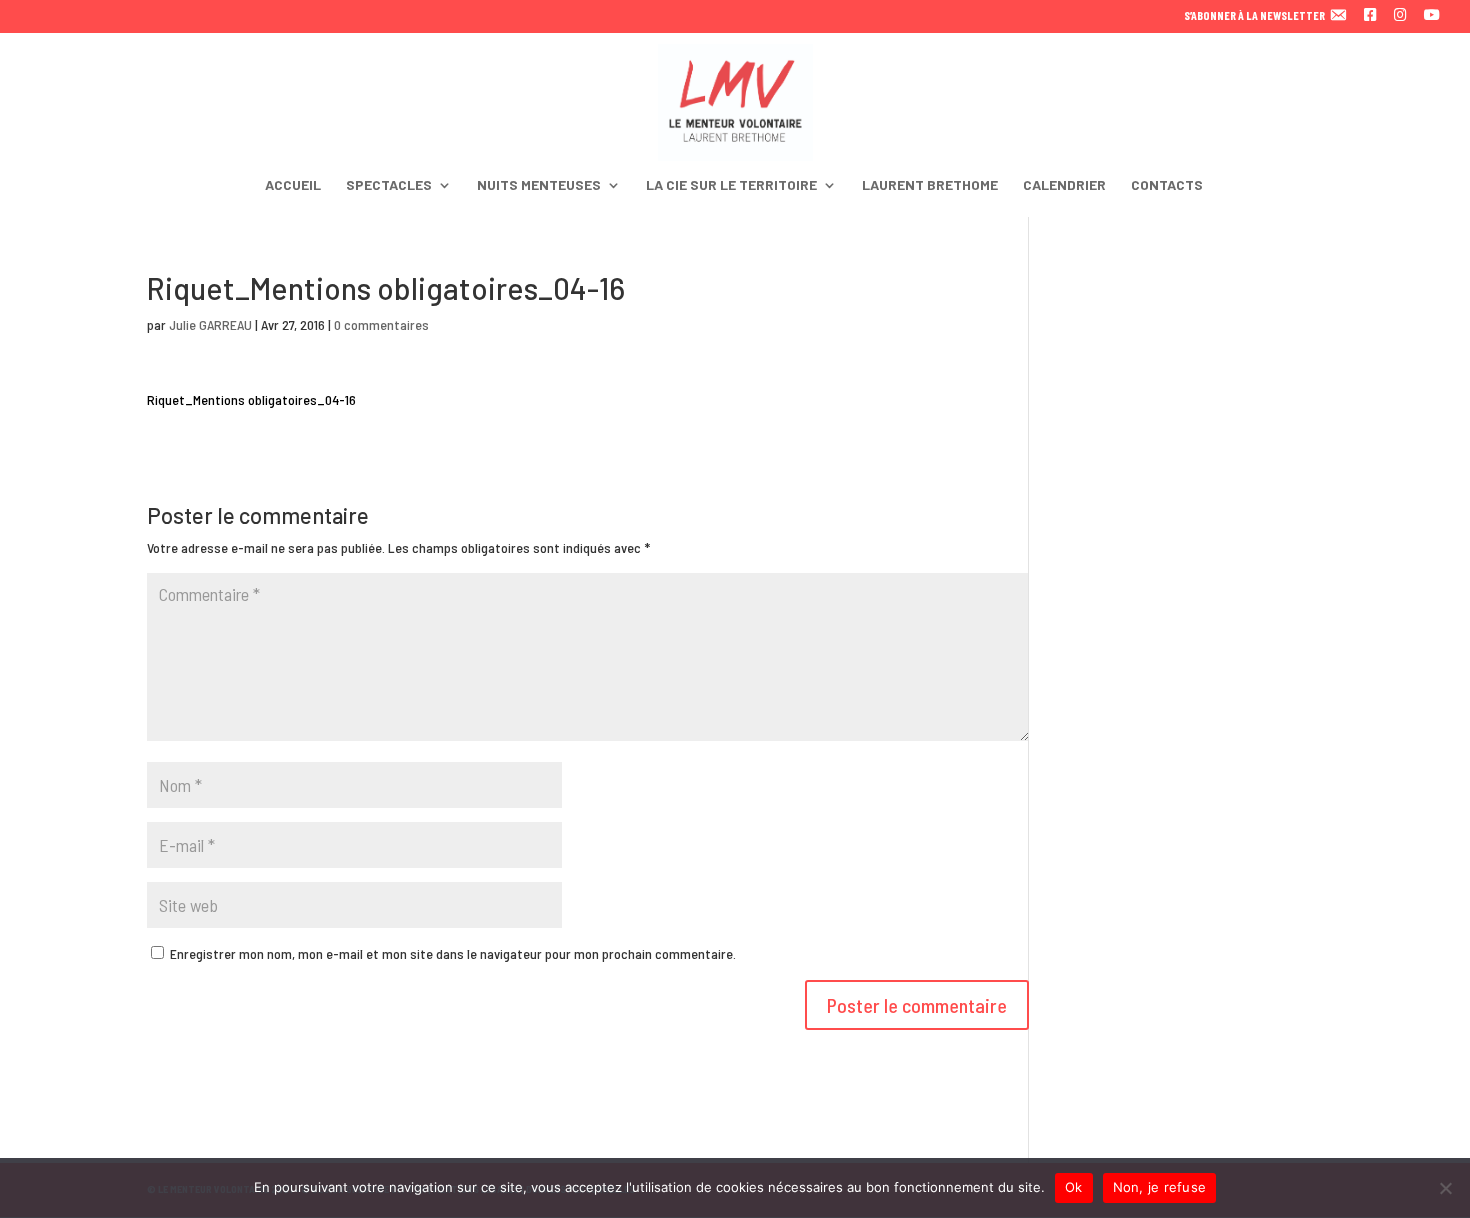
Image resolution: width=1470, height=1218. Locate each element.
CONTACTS (1167, 185)
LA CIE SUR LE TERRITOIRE (731, 185)
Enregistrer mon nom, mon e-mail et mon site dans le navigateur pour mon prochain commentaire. (453, 953)
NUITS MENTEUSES (539, 185)
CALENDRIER (1064, 185)
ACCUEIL (293, 185)
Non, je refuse (1160, 1187)
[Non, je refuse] (1445, 1188)
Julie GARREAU (210, 324)
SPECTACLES (389, 185)
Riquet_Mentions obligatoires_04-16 (251, 399)
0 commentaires (381, 324)
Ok (1074, 1187)
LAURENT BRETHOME (930, 185)
